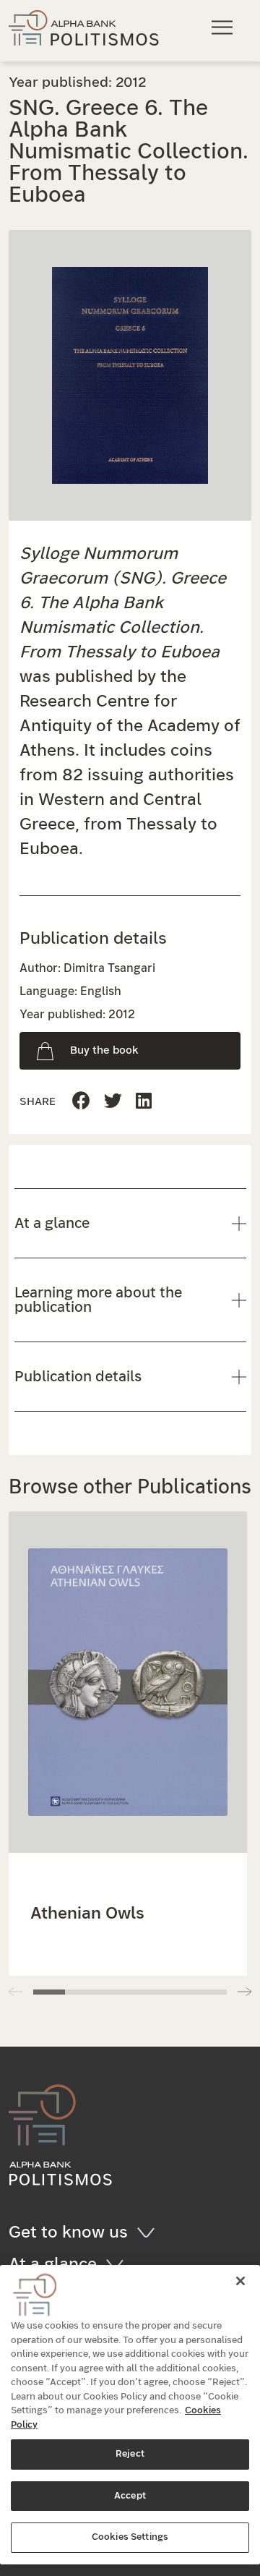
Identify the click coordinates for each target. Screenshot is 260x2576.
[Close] (240, 2281)
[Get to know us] (151, 2232)
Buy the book (104, 1050)
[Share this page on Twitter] (144, 1102)
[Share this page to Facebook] (81, 1102)
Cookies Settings (130, 2537)
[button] (244, 1992)
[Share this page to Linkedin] (113, 1102)
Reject (130, 2454)
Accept (130, 2496)
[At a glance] (120, 2264)
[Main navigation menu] (224, 27)
